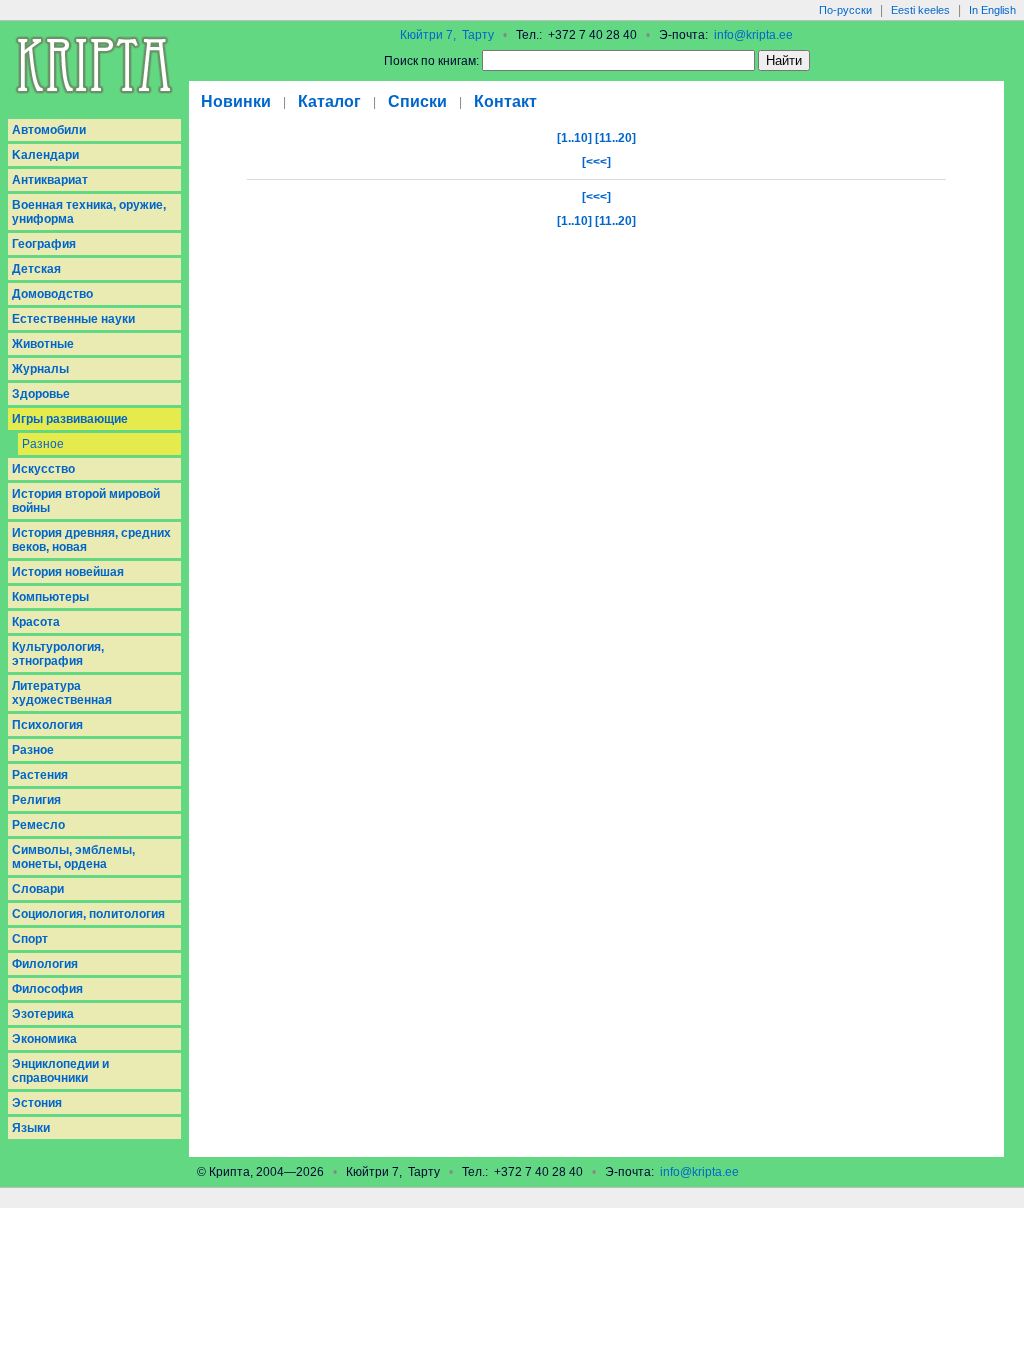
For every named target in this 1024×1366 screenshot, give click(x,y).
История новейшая (68, 572)
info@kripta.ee (753, 35)
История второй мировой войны (86, 501)
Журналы (40, 369)
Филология (45, 964)
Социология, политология (88, 914)
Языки (31, 1128)
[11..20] (615, 138)
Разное (43, 444)
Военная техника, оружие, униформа (89, 212)
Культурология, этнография (58, 654)
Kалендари (45, 155)
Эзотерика (43, 1014)
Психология (47, 725)
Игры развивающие (70, 419)
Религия (36, 800)
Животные (43, 344)
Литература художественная (62, 693)
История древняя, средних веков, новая (91, 540)
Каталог (329, 101)
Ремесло (38, 825)
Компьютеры (50, 597)
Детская (36, 269)
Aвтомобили (49, 130)
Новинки (236, 101)
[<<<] (596, 162)
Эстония (37, 1103)
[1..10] (574, 138)
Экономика (44, 1039)
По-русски (845, 10)
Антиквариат (50, 180)
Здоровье (41, 394)
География (44, 244)
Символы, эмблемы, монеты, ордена (73, 857)
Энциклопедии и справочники (60, 1071)
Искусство (43, 469)
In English (992, 10)
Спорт (30, 939)
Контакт (505, 101)
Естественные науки (73, 319)
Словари (38, 889)
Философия (47, 989)
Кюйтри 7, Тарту (447, 35)
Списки (417, 101)
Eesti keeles (920, 10)
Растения (40, 775)
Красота (36, 622)
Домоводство (52, 294)
